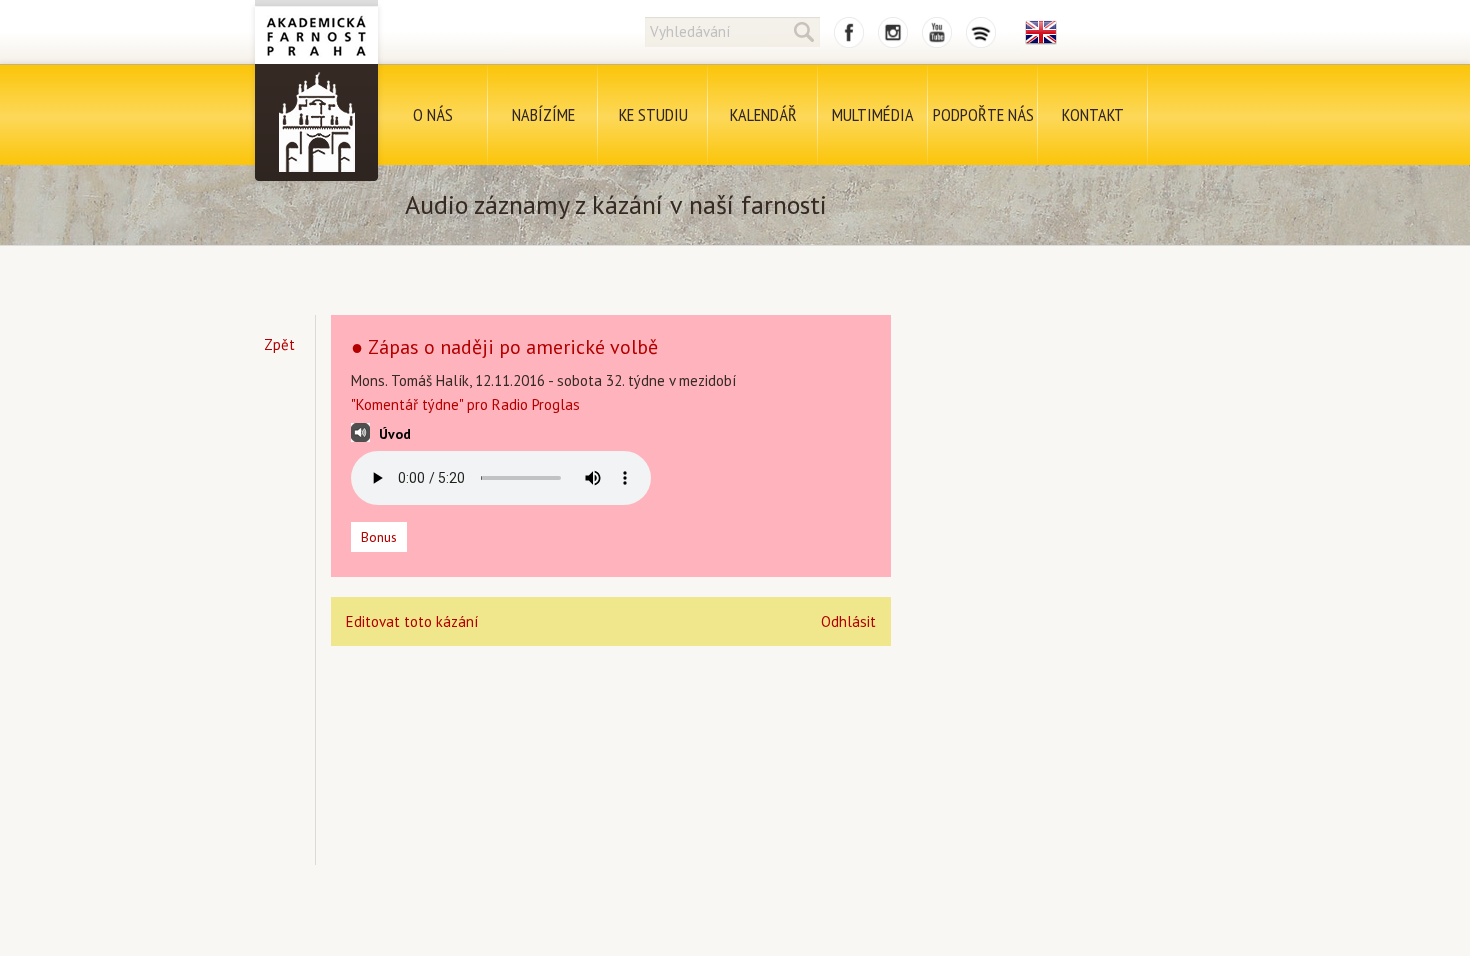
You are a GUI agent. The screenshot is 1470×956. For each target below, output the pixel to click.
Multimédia (873, 114)
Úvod (395, 434)
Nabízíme (543, 114)
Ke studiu (653, 114)
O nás (433, 114)
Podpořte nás (983, 114)
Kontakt (1093, 114)
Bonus (379, 537)
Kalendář (763, 114)
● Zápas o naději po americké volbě (504, 347)
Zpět (279, 344)
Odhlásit (848, 621)
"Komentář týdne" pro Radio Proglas (465, 404)
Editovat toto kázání (412, 621)
